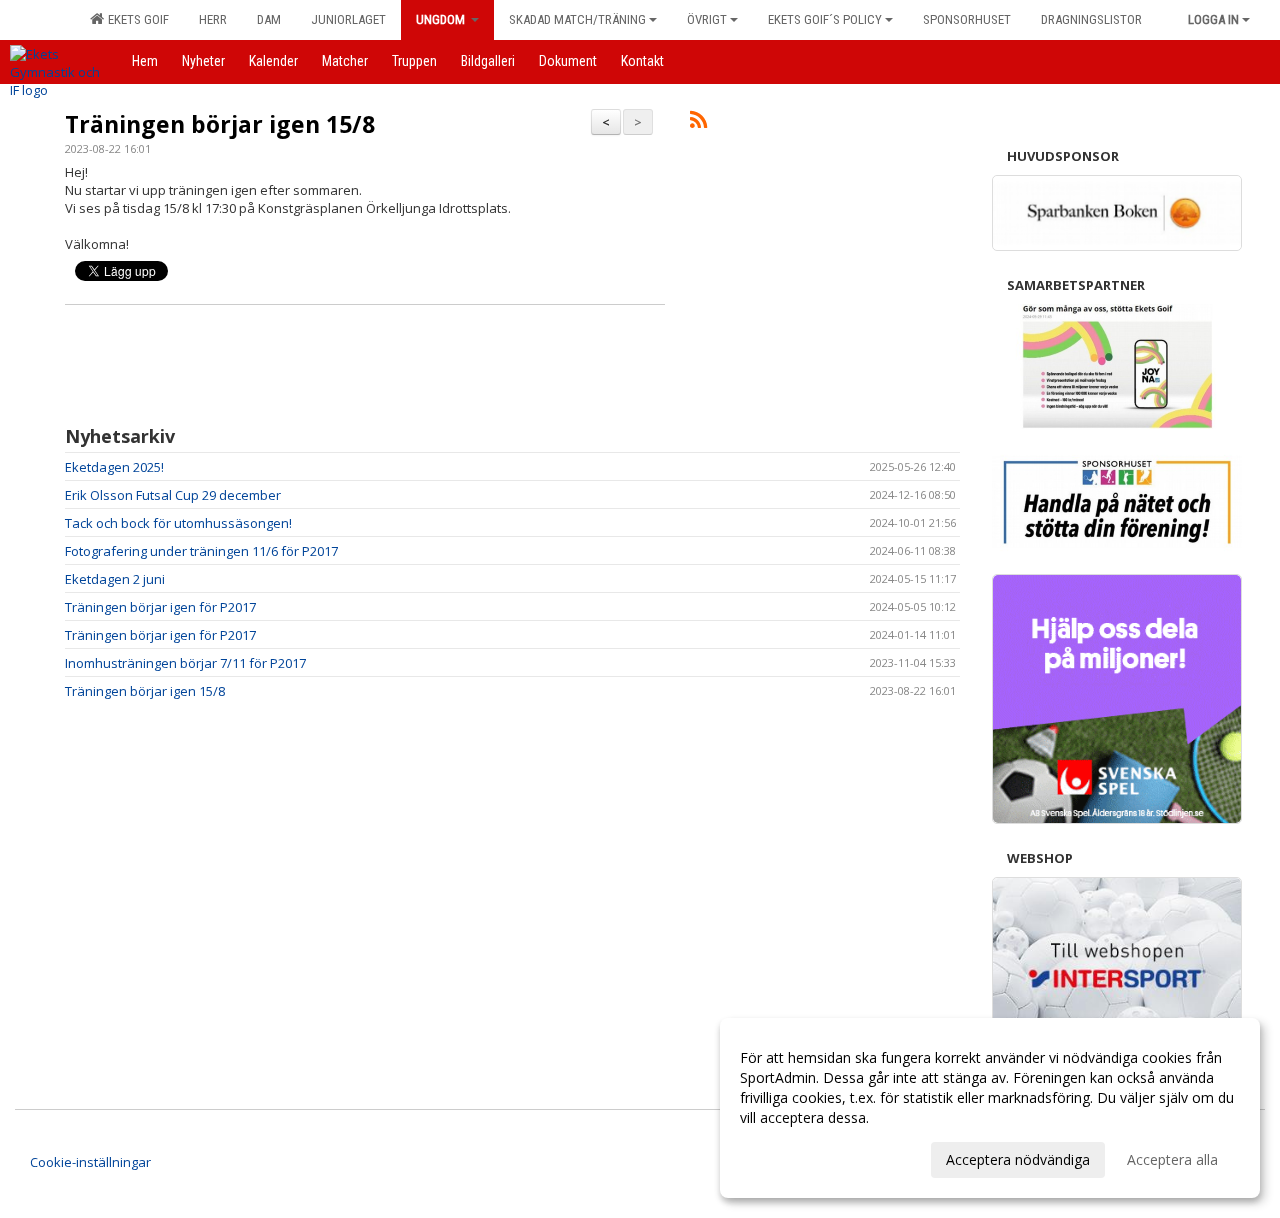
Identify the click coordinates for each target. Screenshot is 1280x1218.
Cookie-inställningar (90, 1162)
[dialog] (990, 1108)
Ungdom (442, 19)
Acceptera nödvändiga (1018, 1159)
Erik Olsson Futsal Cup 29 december (173, 495)
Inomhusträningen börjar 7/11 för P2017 (185, 663)
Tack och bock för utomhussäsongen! (178, 523)
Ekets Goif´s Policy (825, 19)
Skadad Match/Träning (577, 19)
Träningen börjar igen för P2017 (160, 607)
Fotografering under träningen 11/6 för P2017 (201, 551)
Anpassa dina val (794, 1157)
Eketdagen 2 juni (115, 579)
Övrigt (707, 19)
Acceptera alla (1172, 1159)
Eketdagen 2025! (114, 467)
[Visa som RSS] (698, 123)
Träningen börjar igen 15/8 (220, 124)
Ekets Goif (135, 19)
